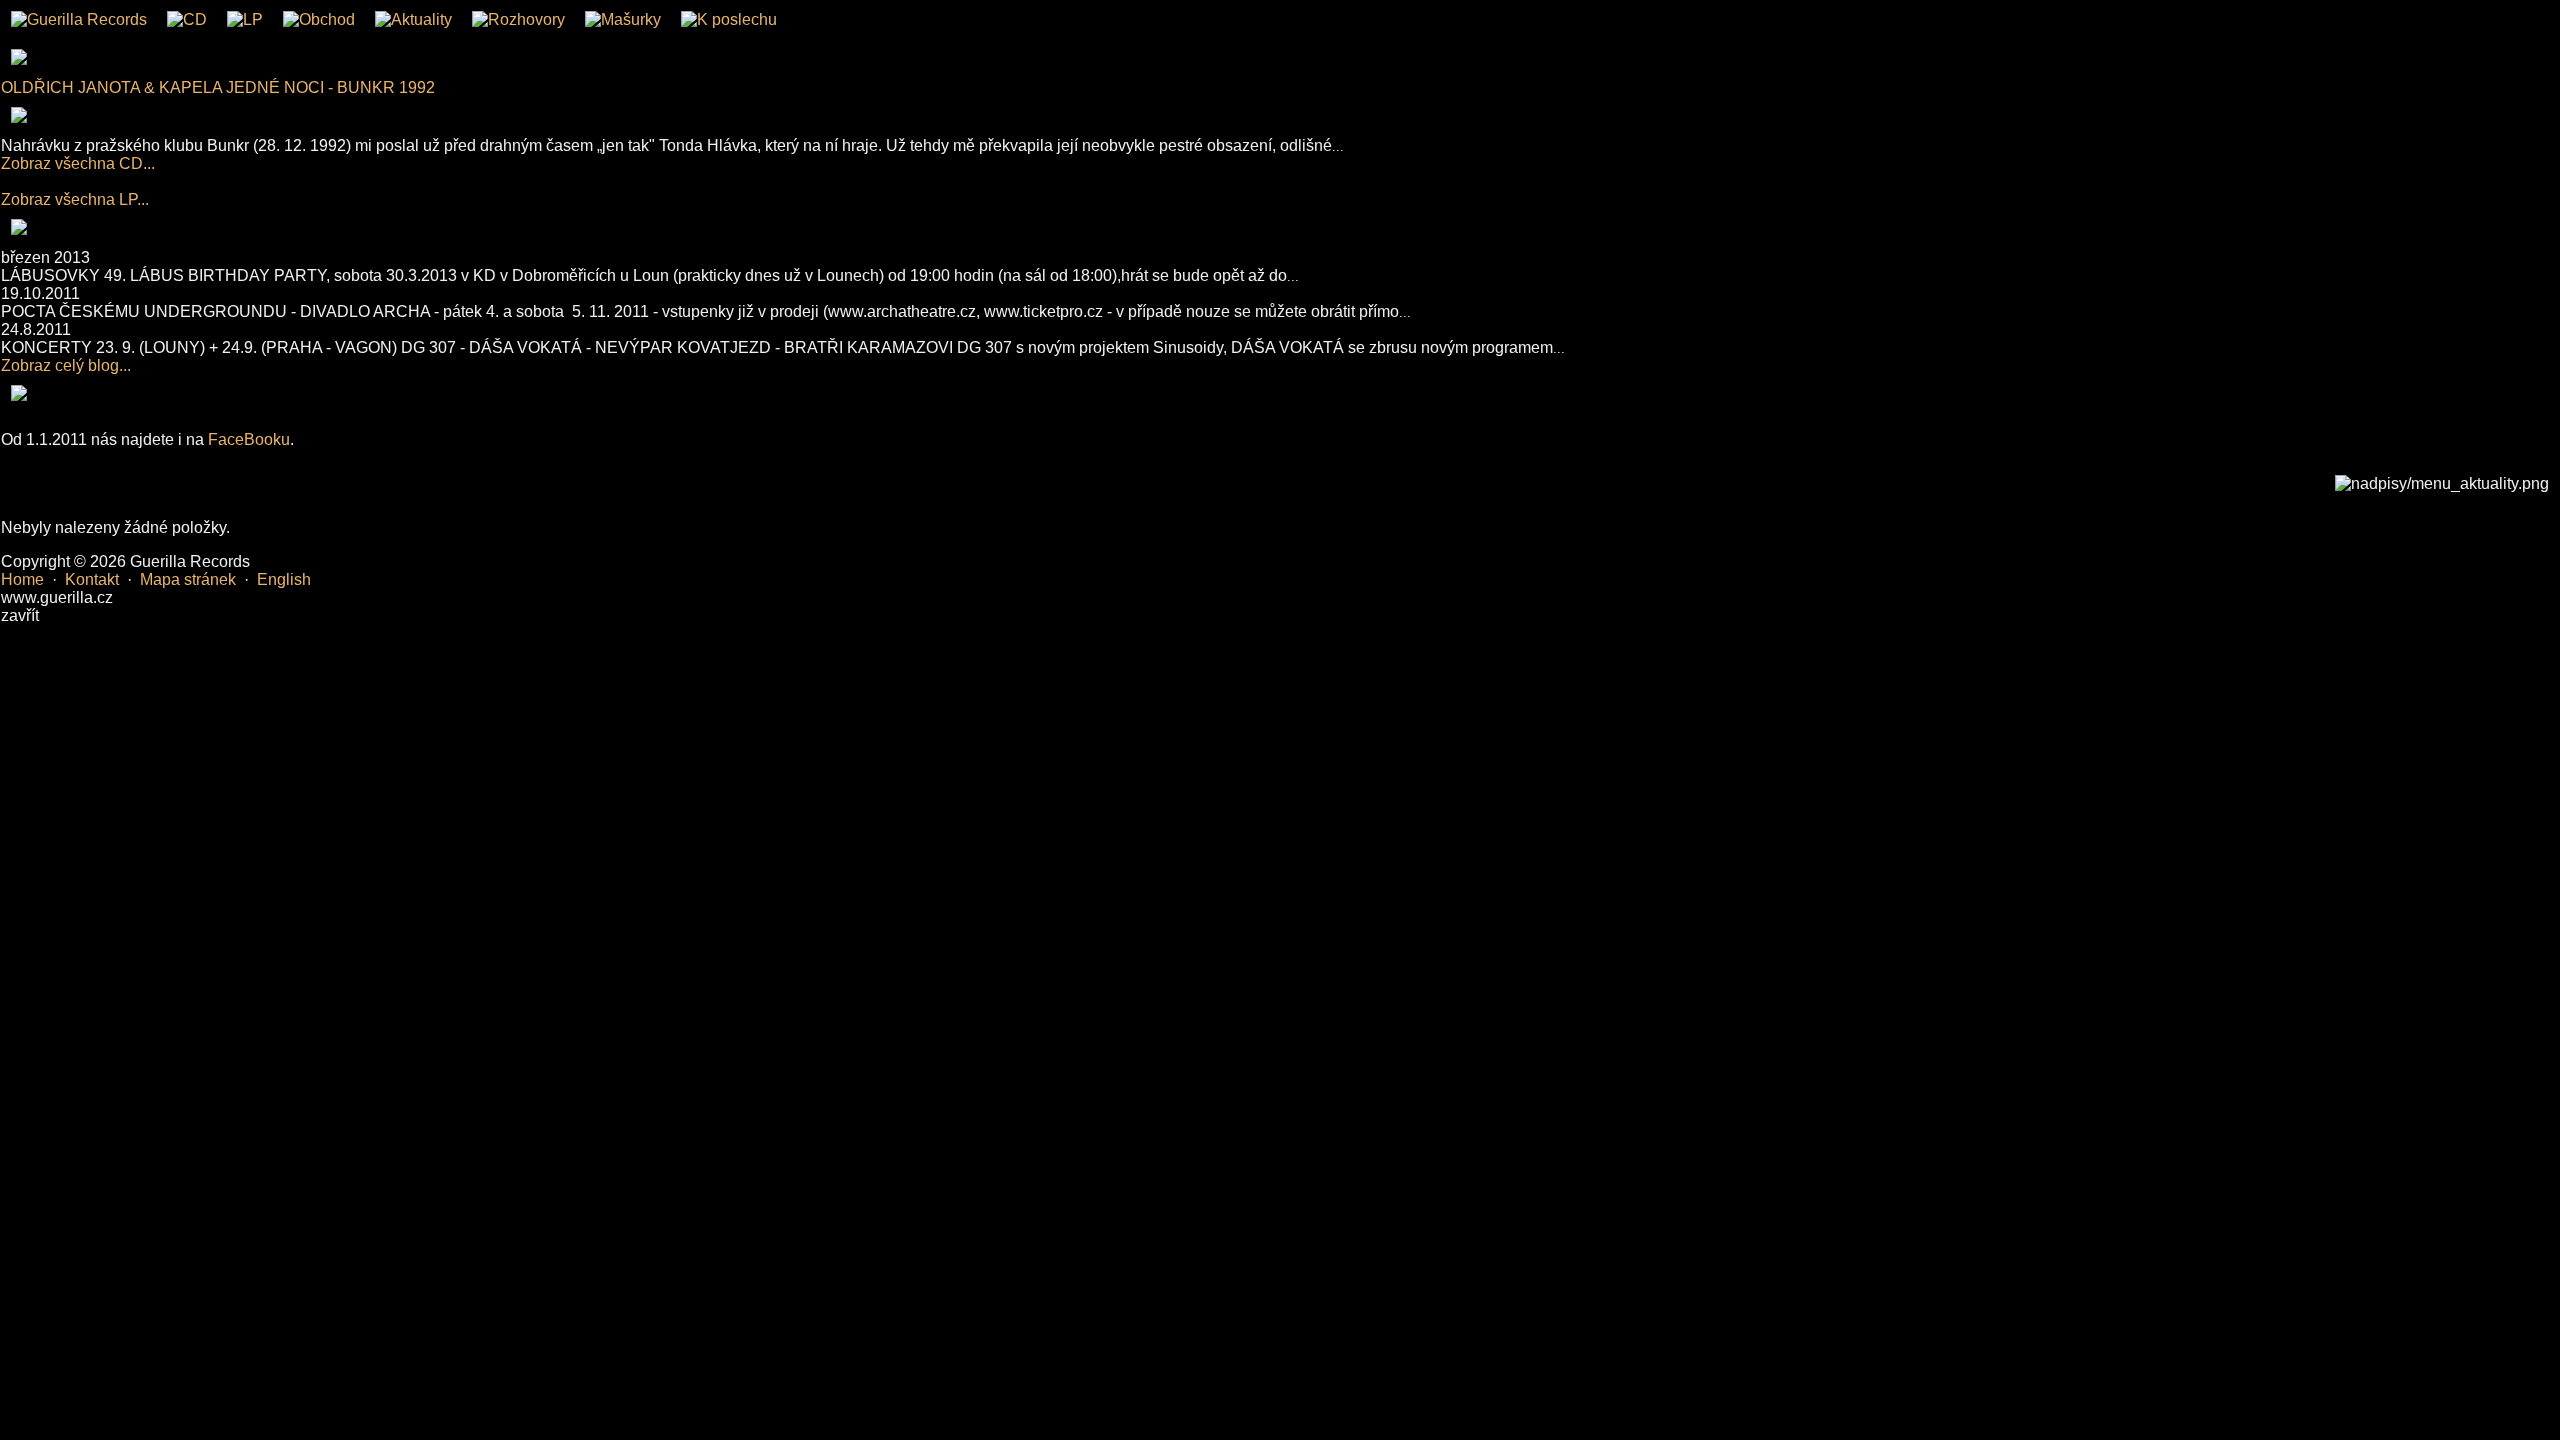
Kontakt (92, 579)
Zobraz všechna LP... (75, 199)
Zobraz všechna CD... (78, 163)
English (284, 579)
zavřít (20, 615)
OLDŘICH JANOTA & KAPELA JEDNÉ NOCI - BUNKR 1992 (218, 87)
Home (22, 579)
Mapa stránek (188, 579)
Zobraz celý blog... (66, 365)
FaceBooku (249, 439)
